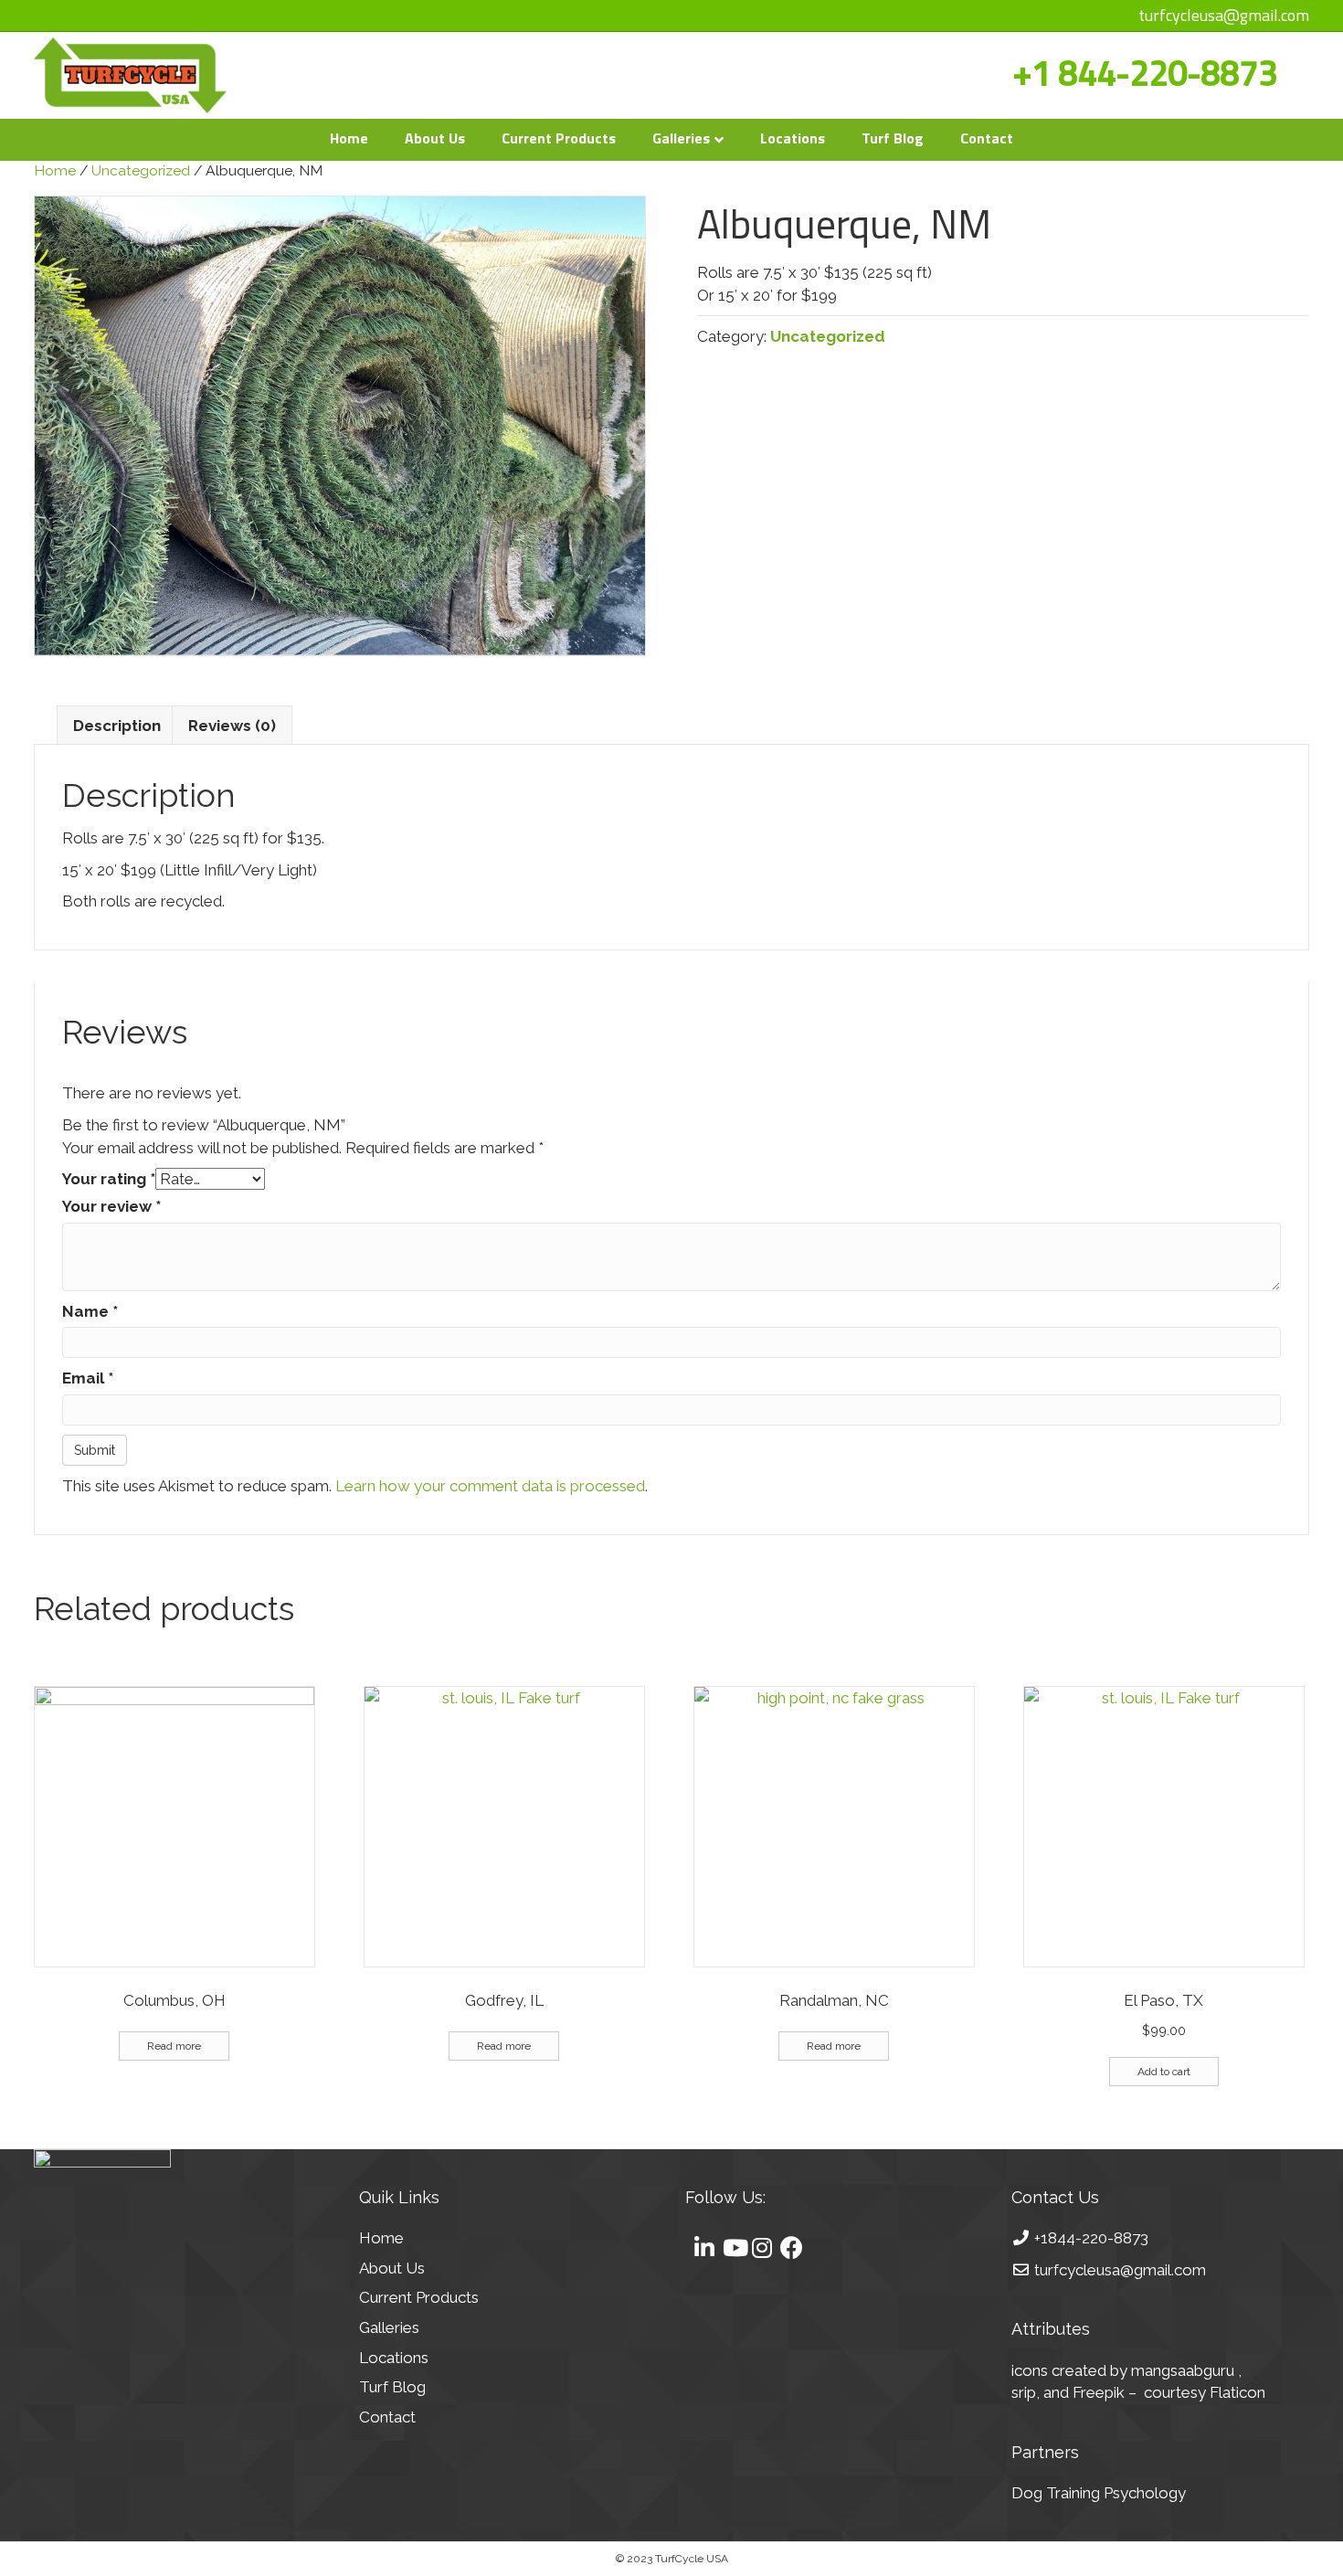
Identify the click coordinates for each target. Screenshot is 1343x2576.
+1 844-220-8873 (1145, 73)
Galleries (681, 138)
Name (90, 1311)
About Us (435, 138)
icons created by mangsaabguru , (1126, 2370)
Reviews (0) (232, 726)
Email (88, 1378)
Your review (111, 1206)
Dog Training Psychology (1099, 2493)
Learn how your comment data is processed (490, 1486)
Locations (793, 138)
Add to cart (1164, 2072)
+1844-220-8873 (1091, 2238)
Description (117, 726)
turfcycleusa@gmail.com (1224, 15)
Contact (987, 138)
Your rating (109, 1179)
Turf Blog (893, 138)
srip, (1026, 2392)
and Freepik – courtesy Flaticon (1154, 2392)
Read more (174, 2046)
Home (349, 138)
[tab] (117, 725)
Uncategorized (141, 170)
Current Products (559, 138)
